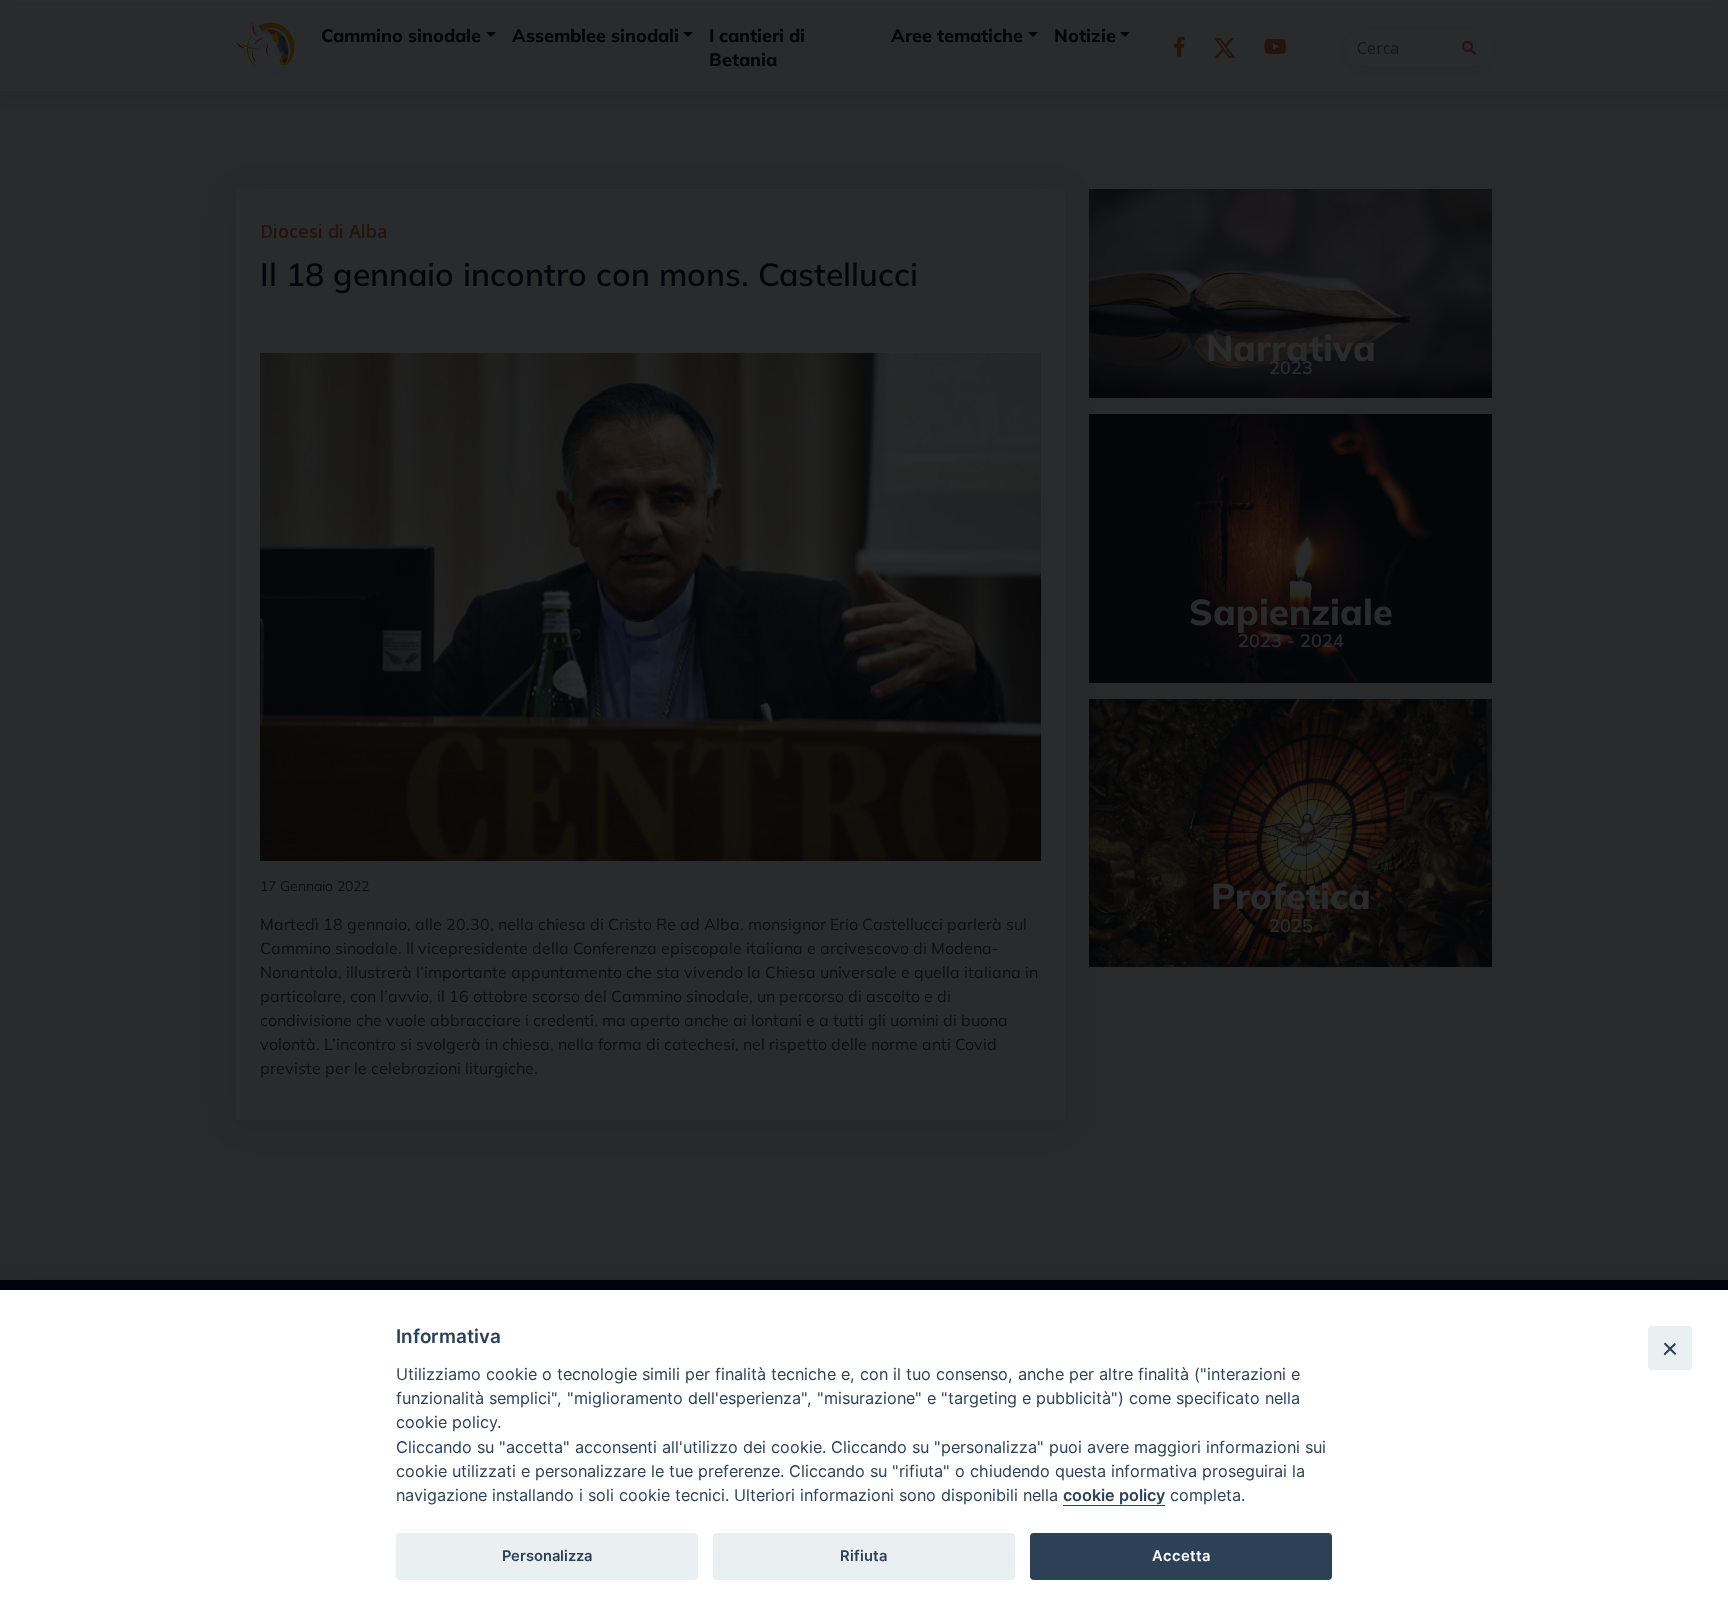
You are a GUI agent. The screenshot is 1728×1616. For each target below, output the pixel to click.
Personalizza (547, 1556)
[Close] (1670, 1348)
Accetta (1181, 1556)
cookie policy (1114, 1495)
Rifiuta (863, 1556)
